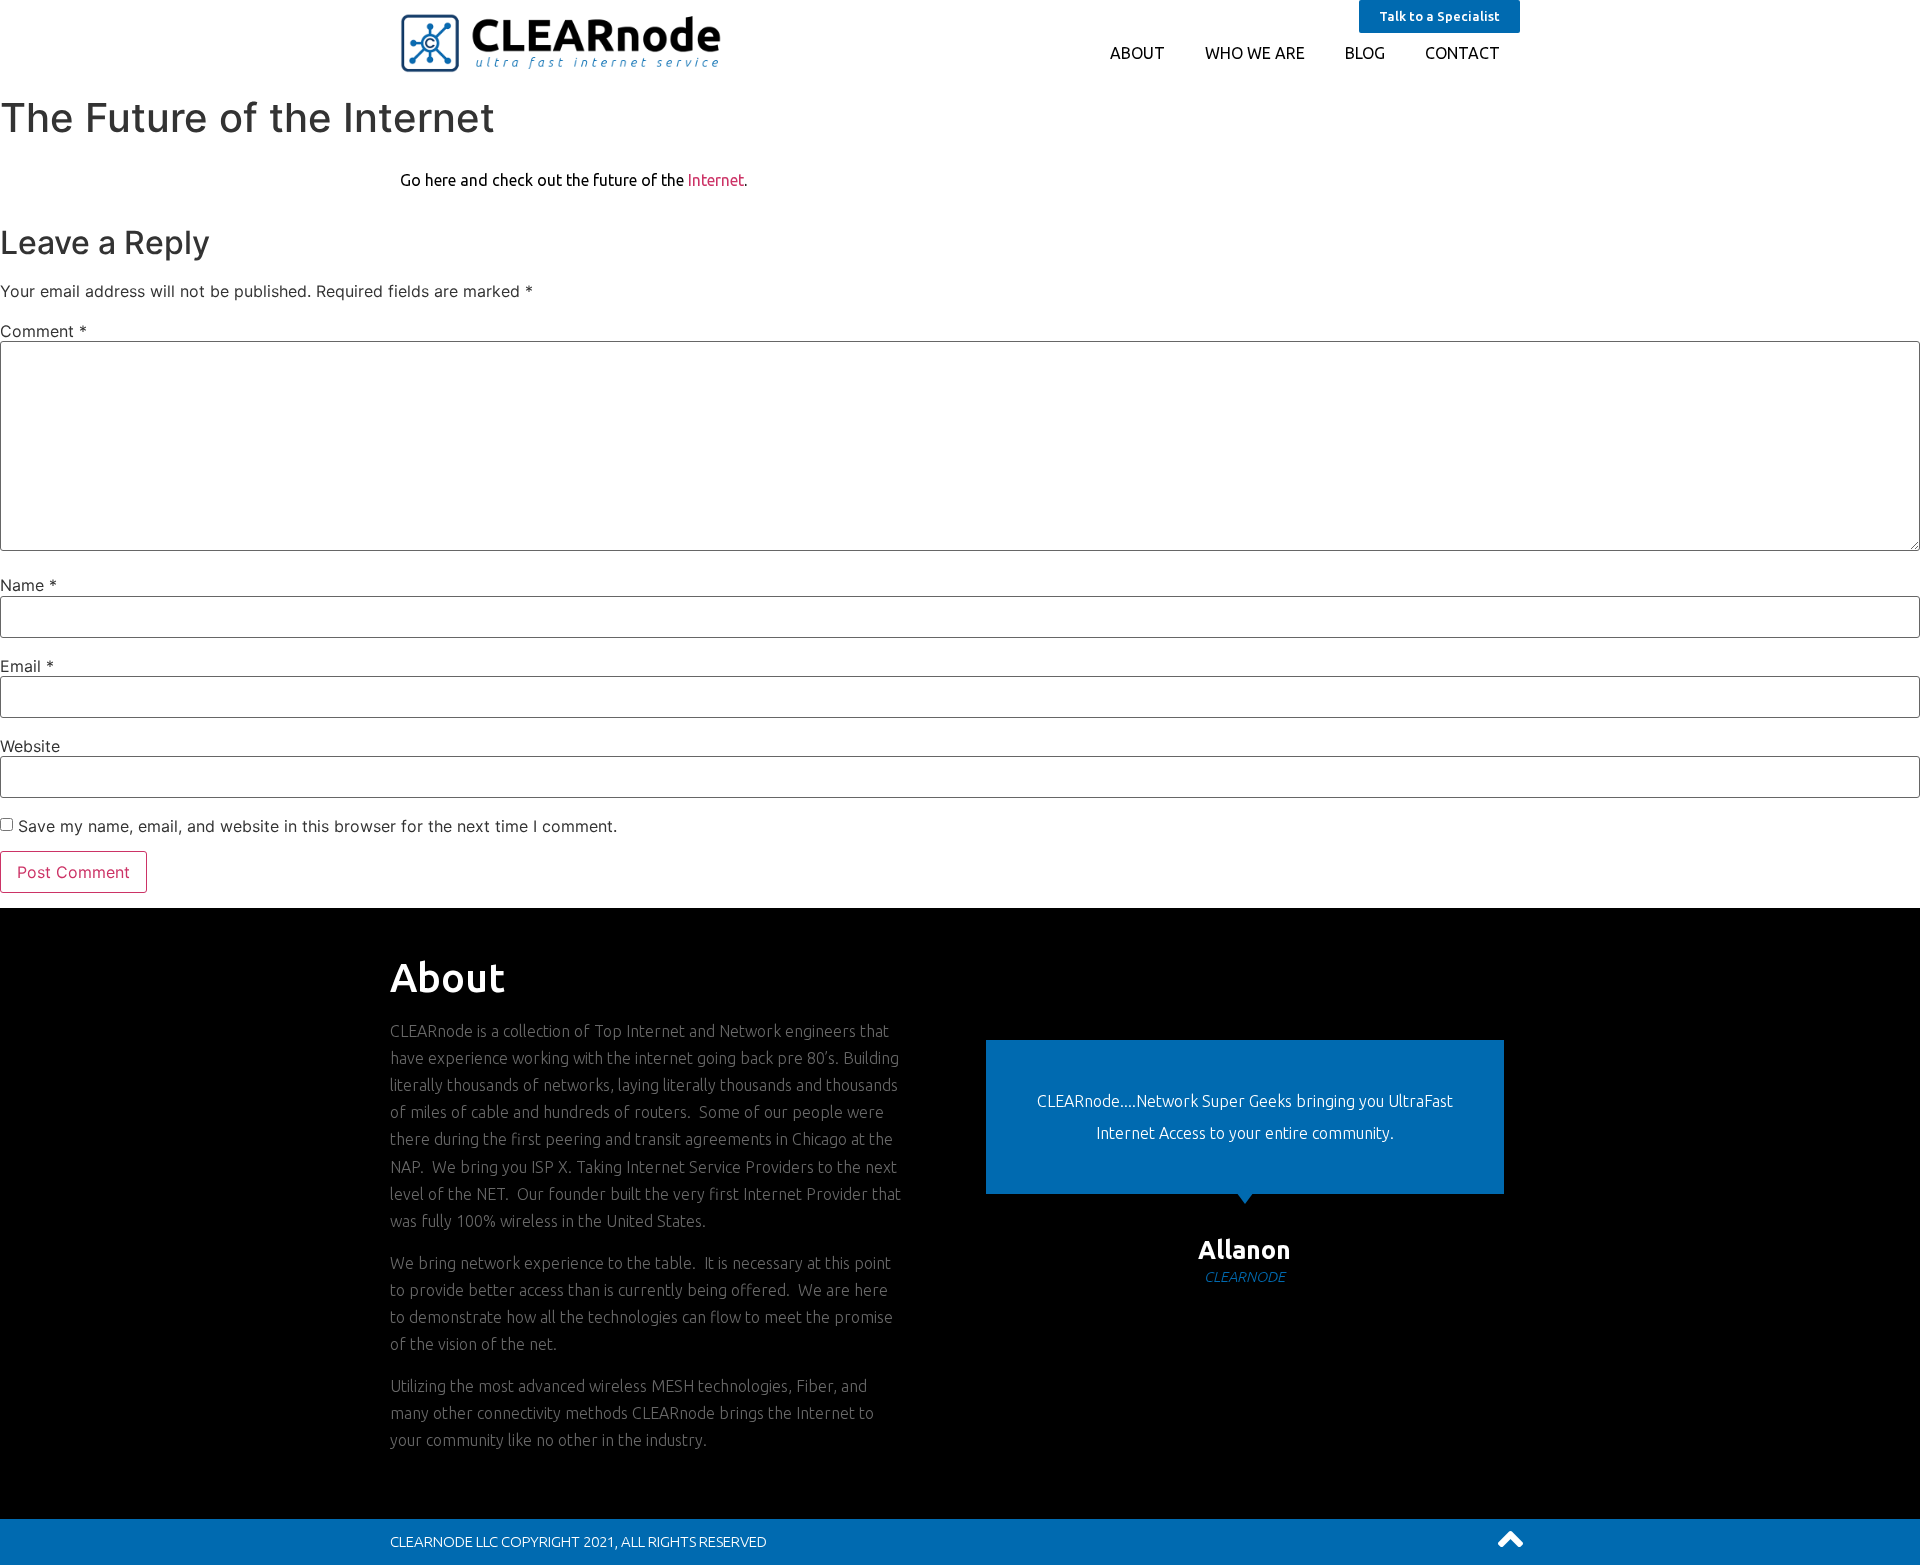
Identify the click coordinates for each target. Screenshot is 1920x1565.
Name (28, 585)
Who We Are (1255, 53)
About (1137, 53)
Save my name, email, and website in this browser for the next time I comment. (317, 826)
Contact (1462, 53)
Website (30, 746)
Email (27, 666)
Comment (43, 331)
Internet (716, 180)
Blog (1365, 53)
